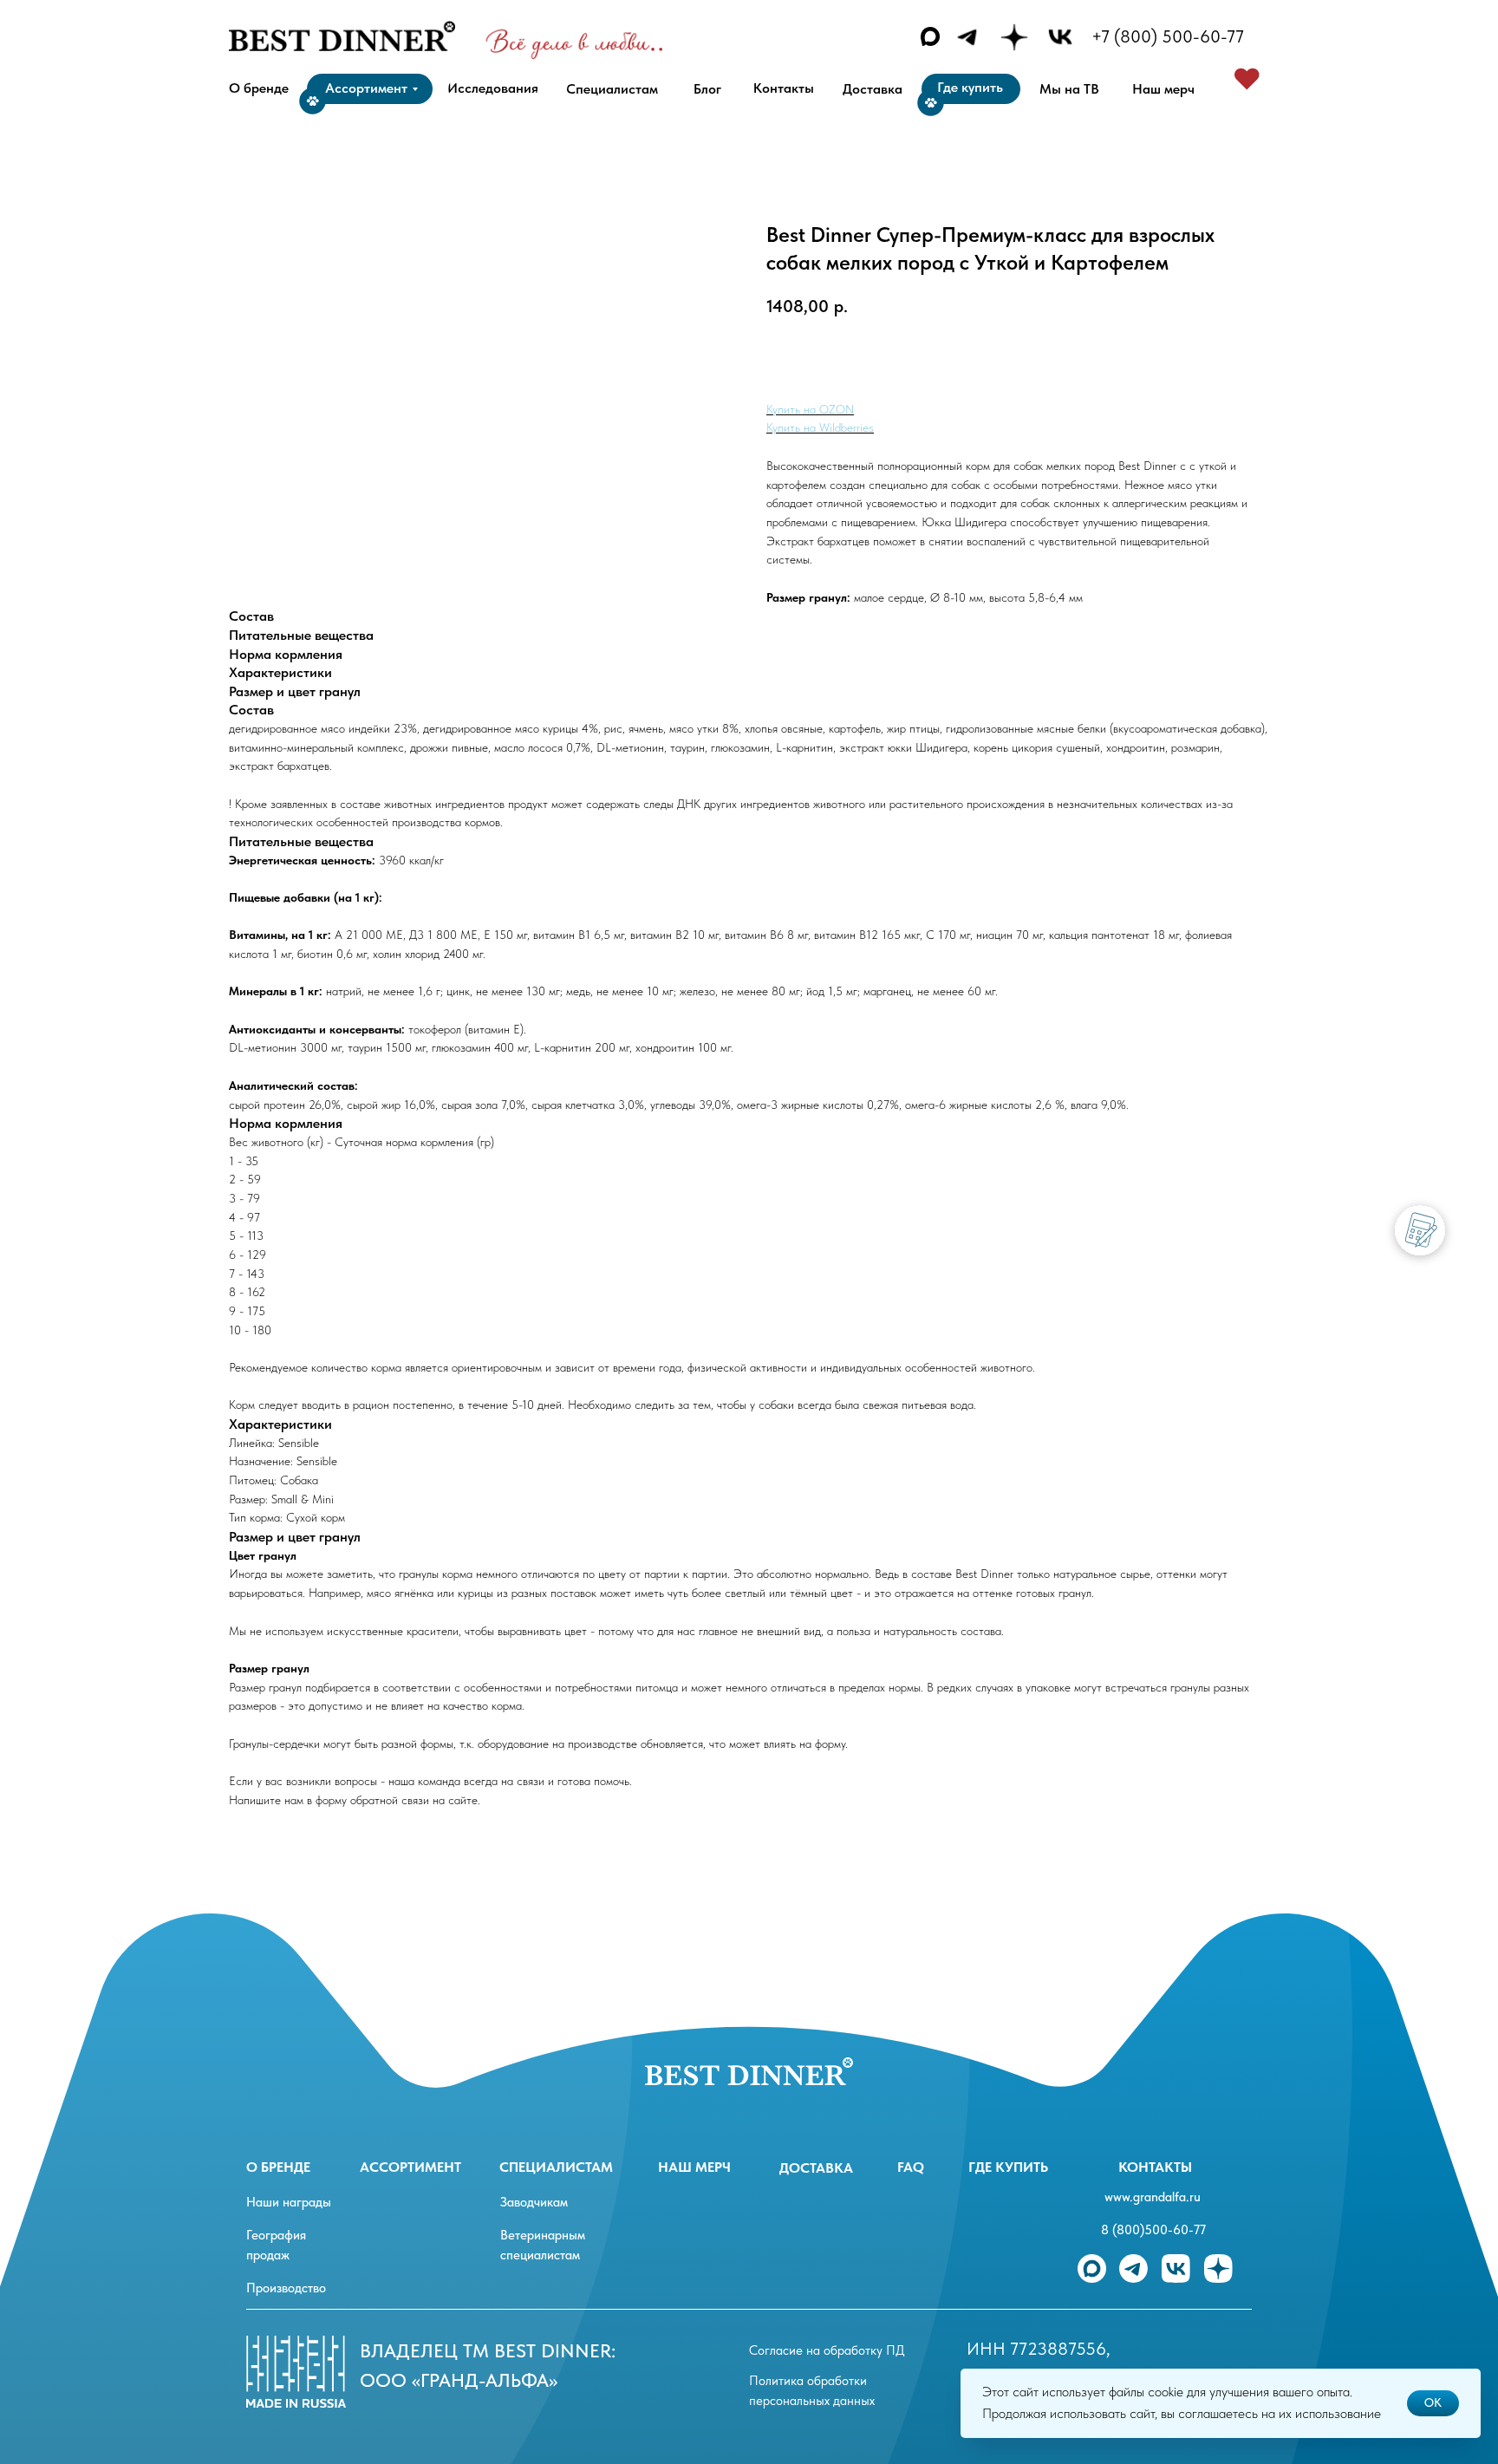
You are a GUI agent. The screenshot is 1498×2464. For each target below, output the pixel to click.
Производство (286, 2288)
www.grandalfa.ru (1153, 2197)
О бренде (278, 2167)
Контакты (1155, 2167)
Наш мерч (694, 2167)
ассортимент (410, 2167)
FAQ (911, 2167)
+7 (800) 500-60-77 (1168, 36)
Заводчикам (534, 2202)
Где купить (1008, 2167)
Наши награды (289, 2202)
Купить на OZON (810, 409)
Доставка (816, 2168)
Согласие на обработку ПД (827, 2350)
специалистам (556, 2167)
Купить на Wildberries (820, 427)
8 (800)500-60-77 (1153, 2230)
